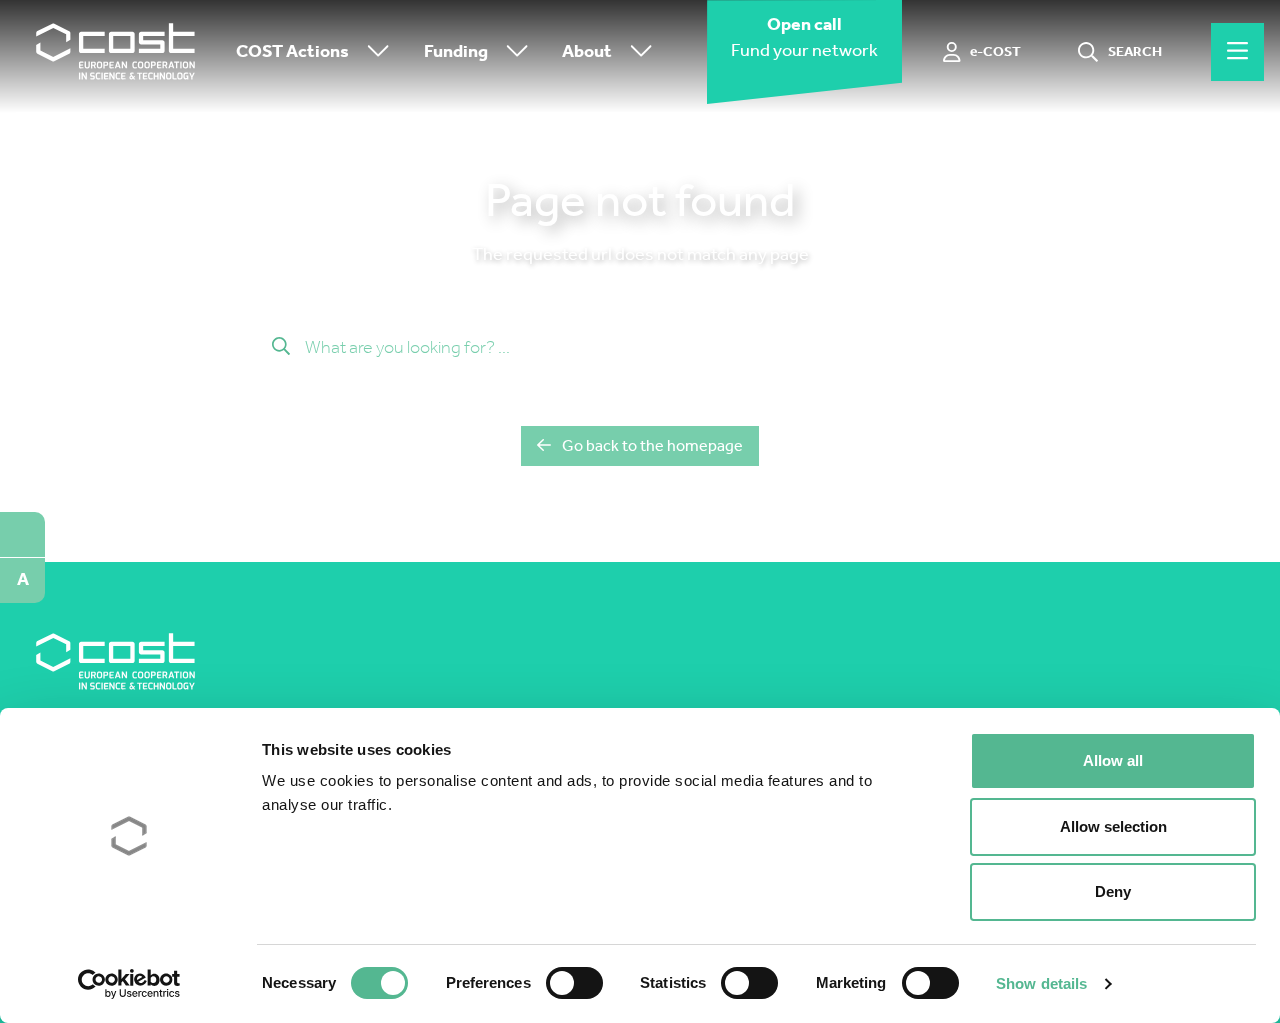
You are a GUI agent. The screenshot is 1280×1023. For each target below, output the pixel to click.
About (587, 51)
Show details (1041, 983)
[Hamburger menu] (1237, 52)
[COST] (116, 52)
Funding (456, 51)
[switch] (574, 983)
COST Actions (292, 51)
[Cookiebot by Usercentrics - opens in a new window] (129, 984)
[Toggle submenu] (374, 52)
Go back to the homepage (652, 445)
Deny (1113, 891)
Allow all (1113, 760)
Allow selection (1113, 826)
